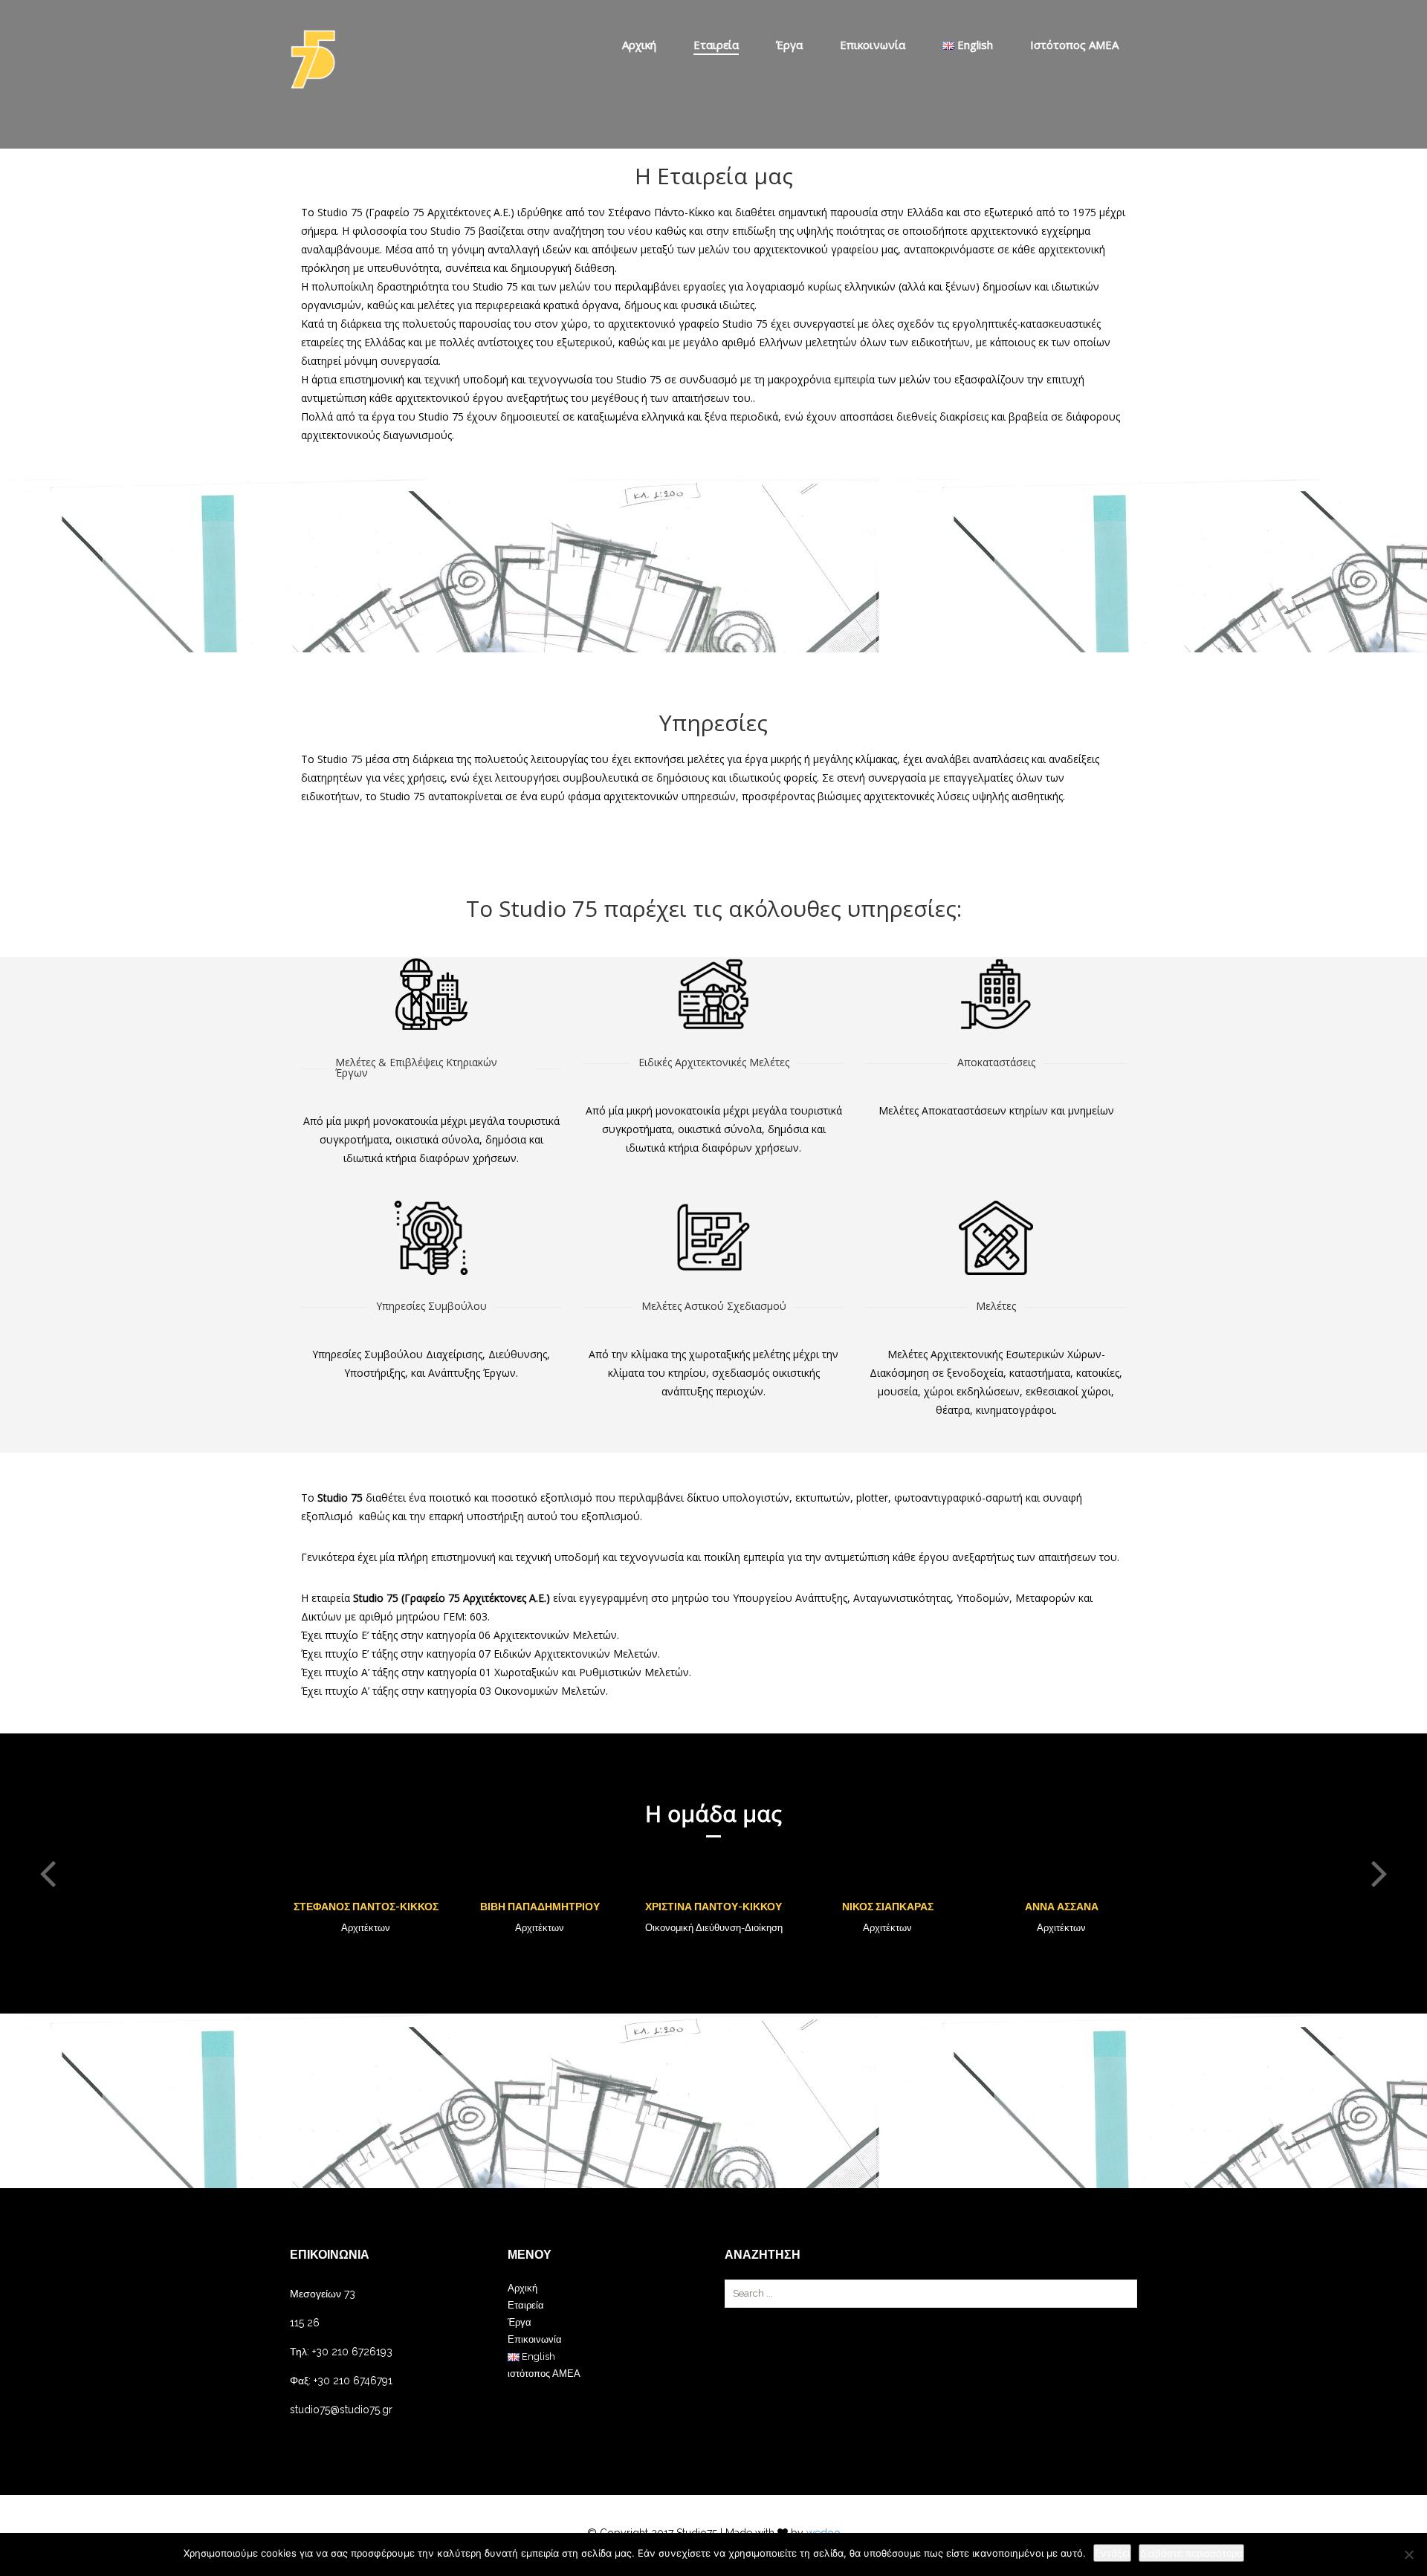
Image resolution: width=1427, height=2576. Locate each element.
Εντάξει (1112, 2553)
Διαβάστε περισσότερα (1191, 2553)
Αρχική (639, 45)
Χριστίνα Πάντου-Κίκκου (713, 1907)
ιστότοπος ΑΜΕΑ (1074, 45)
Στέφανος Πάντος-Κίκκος (366, 1907)
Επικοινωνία (873, 45)
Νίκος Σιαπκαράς (888, 1907)
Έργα (789, 45)
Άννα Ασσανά (1062, 1907)
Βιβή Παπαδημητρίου (540, 1907)
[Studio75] (313, 59)
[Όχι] (1408, 2554)
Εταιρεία (716, 45)
